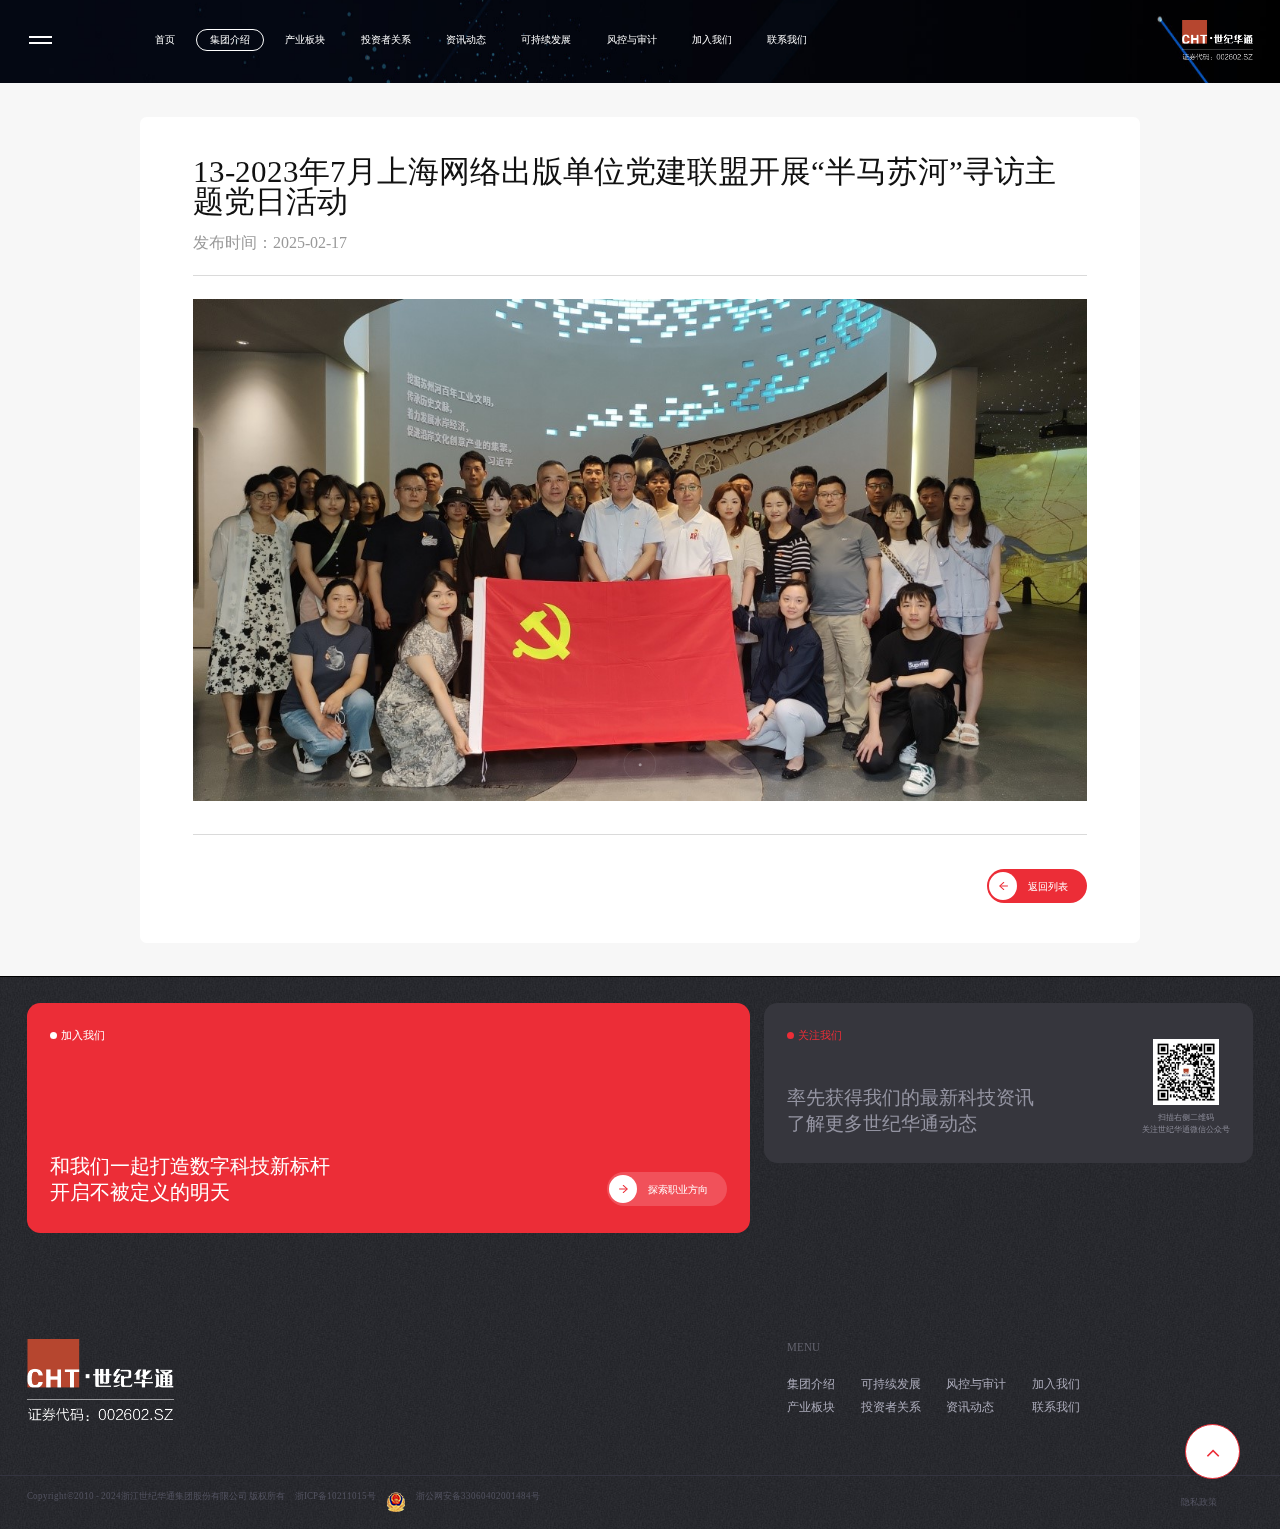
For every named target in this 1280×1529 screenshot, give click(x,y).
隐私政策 (1199, 1502)
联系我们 (787, 39)
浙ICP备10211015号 (335, 1496)
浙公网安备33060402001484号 (478, 1496)
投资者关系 (386, 39)
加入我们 (712, 39)
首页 (165, 39)
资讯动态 (466, 39)
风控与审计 (632, 39)
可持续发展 (546, 39)
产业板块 (305, 39)
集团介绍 (230, 39)
